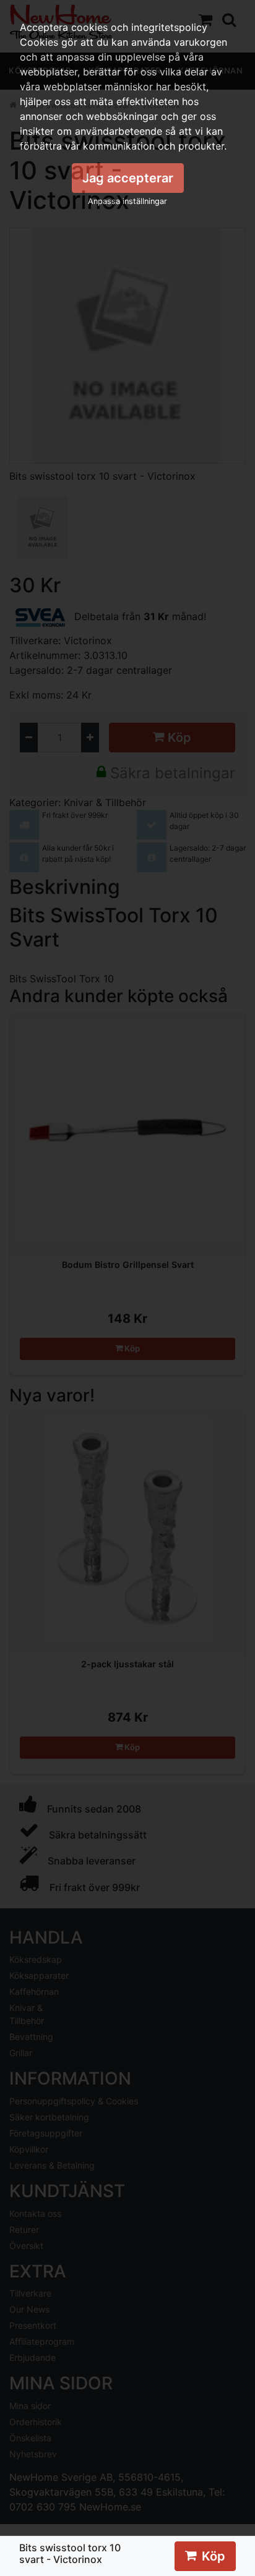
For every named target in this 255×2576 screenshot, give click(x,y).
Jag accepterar (128, 178)
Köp (214, 2556)
